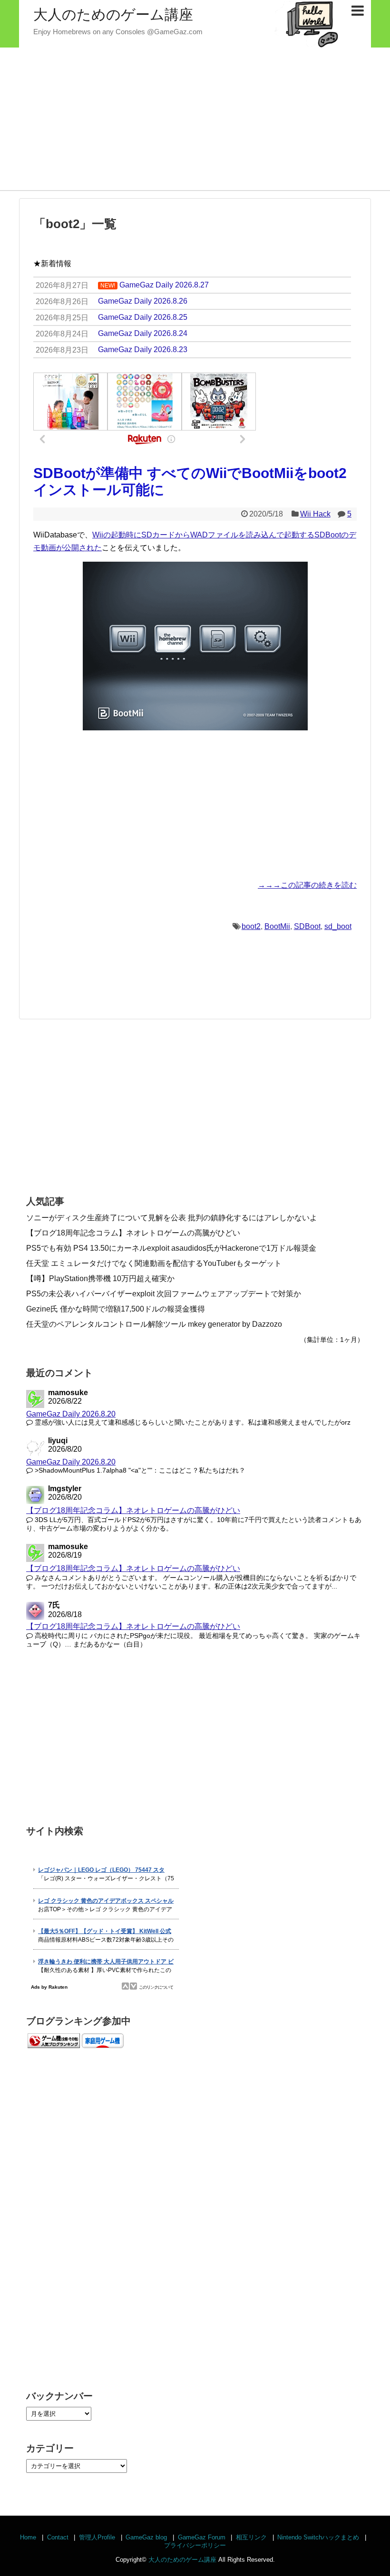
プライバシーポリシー (195, 2545)
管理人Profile (97, 2537)
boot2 (251, 926)
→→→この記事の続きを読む (307, 885)
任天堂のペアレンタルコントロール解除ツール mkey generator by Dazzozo (154, 1324)
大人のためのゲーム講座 (113, 14)
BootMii (277, 926)
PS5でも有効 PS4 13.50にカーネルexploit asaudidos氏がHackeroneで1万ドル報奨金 (171, 1248)
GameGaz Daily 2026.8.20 (71, 1414)
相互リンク (251, 2537)
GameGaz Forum (202, 2537)
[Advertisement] (195, 119)
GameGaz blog (146, 2537)
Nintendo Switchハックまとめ (318, 2537)
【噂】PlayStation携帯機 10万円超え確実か (100, 1278)
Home (28, 2537)
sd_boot (338, 926)
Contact (58, 2537)
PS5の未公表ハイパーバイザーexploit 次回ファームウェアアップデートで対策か (164, 1294)
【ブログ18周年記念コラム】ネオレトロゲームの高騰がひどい (133, 1233)
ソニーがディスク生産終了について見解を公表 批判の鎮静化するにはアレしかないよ (172, 1218)
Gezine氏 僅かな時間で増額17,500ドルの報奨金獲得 (116, 1309)
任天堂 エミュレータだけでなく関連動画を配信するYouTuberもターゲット (154, 1263)
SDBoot (307, 926)
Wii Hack (315, 514)
